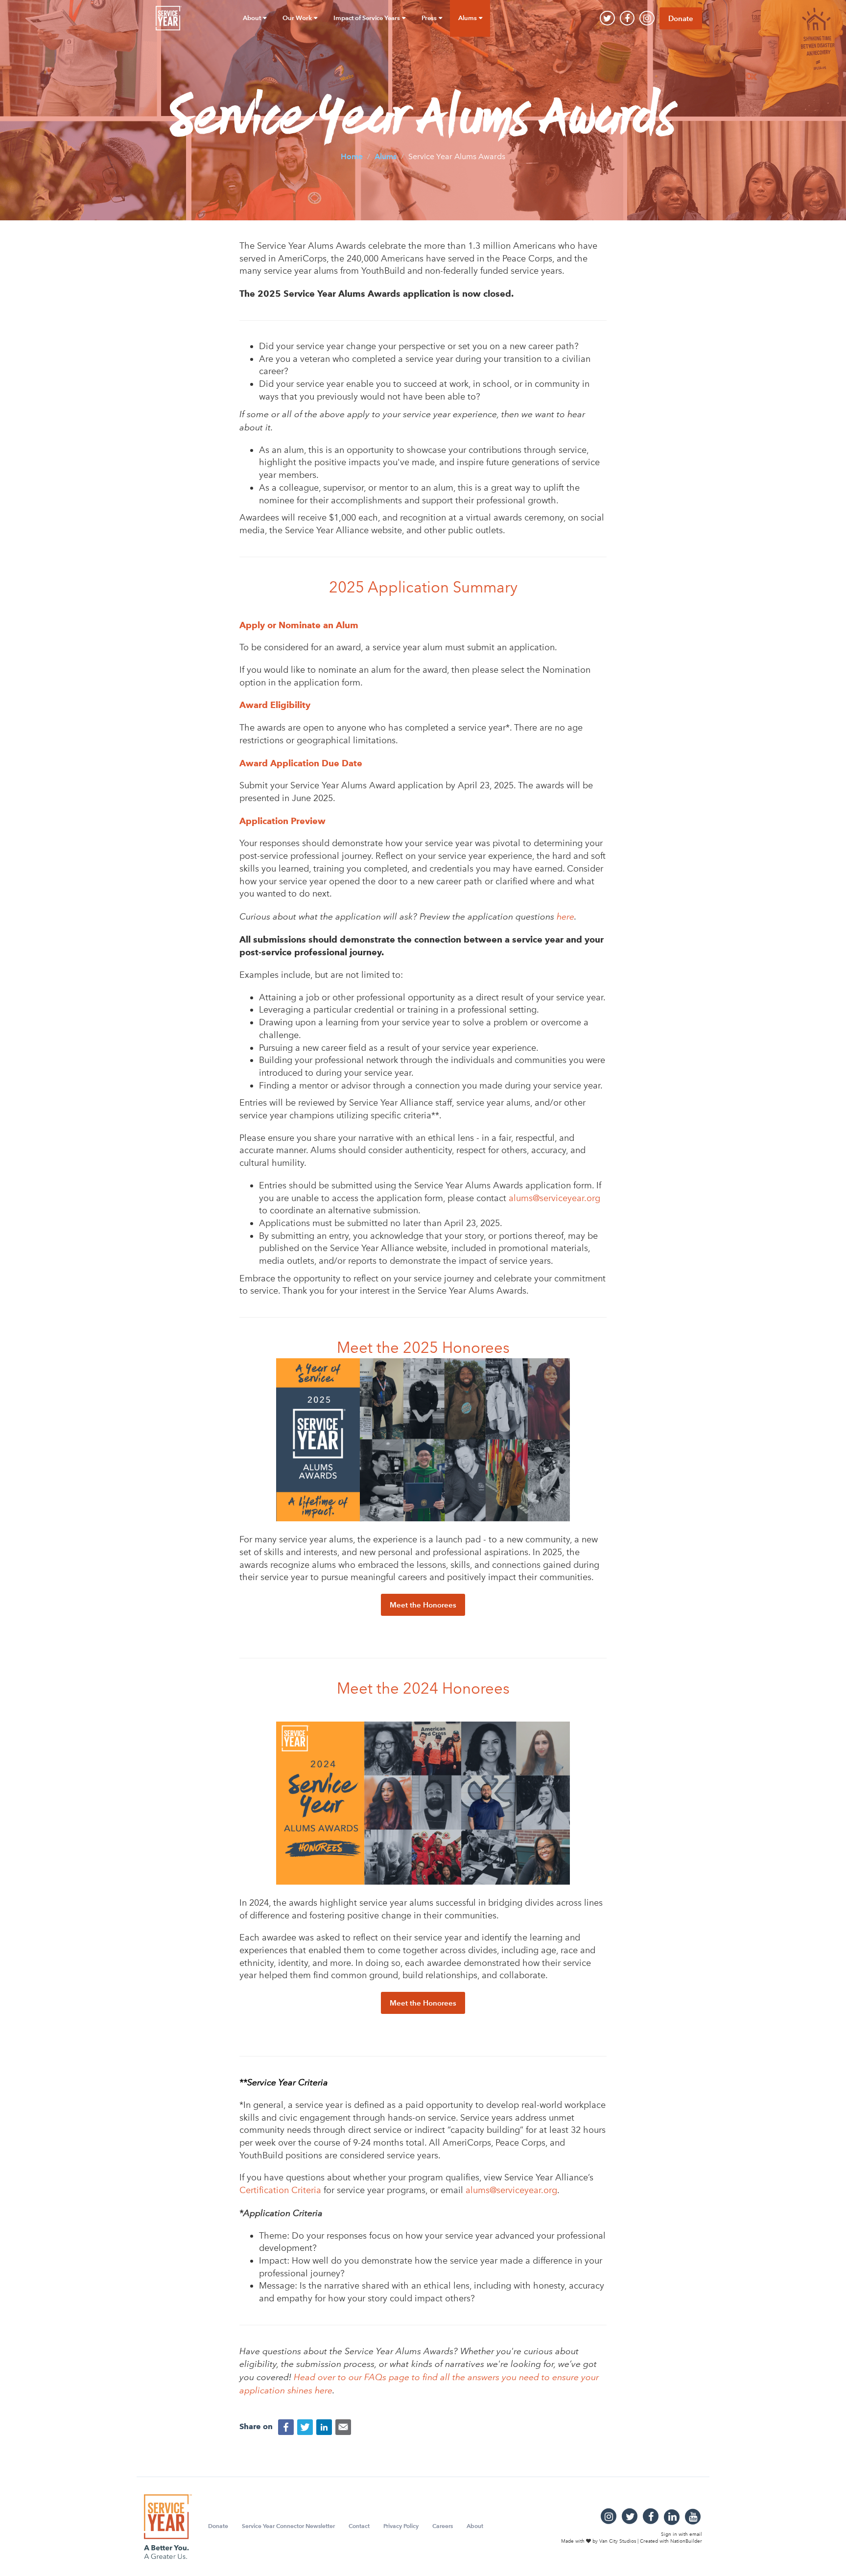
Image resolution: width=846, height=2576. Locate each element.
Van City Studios (618, 2541)
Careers (443, 2526)
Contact (359, 2526)
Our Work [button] (298, 18)
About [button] (253, 18)
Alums (386, 156)
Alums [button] (468, 18)
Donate (681, 18)
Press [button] (430, 18)
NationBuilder (686, 2541)
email (696, 2534)
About (475, 2526)
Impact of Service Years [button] (367, 18)
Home (352, 156)
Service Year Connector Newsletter (288, 2526)
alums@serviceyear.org (554, 1198)
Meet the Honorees (423, 1605)
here (565, 916)
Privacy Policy (401, 2526)
